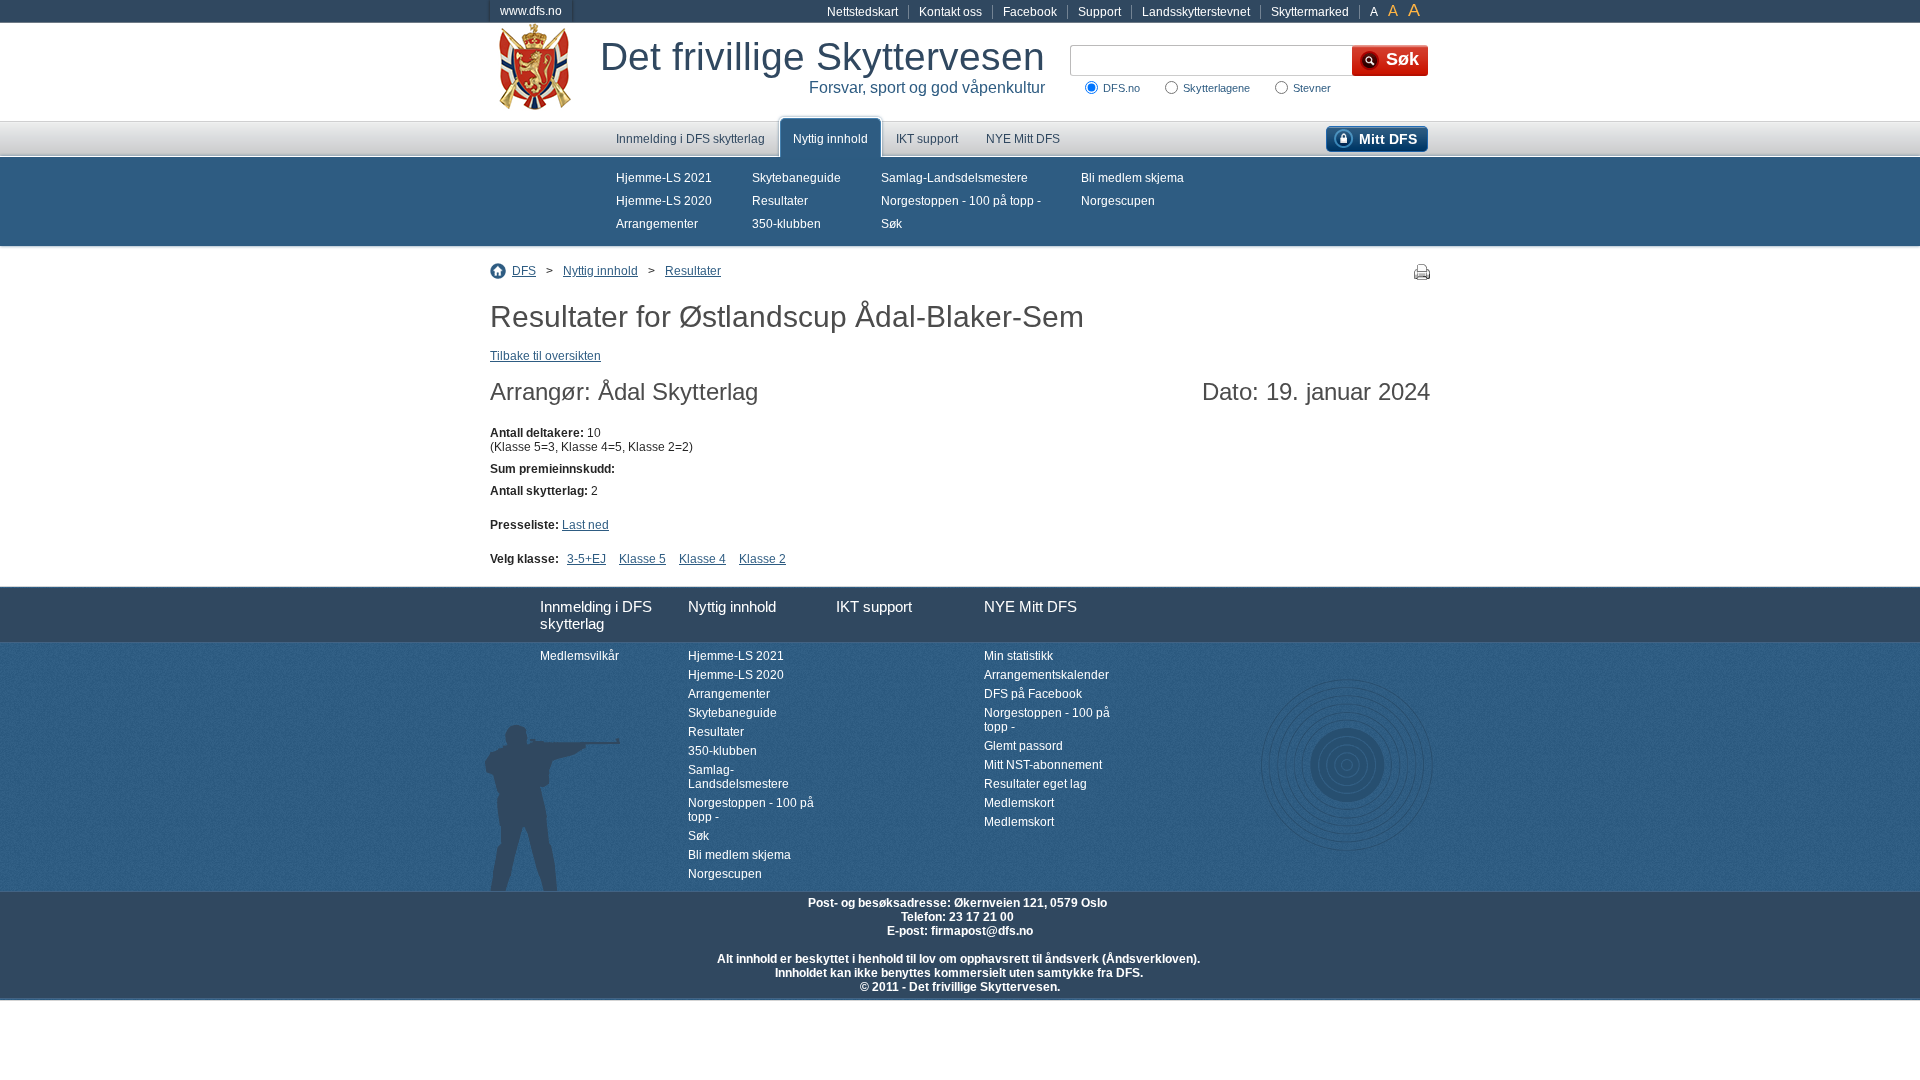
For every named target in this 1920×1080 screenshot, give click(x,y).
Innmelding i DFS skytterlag (690, 139)
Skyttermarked (1310, 12)
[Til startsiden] (545, 72)
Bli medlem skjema (1132, 178)
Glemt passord (1023, 746)
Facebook (1030, 12)
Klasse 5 (642, 559)
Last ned (585, 525)
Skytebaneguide (796, 178)
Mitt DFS (1388, 139)
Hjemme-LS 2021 (664, 178)
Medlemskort (1019, 803)
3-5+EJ (586, 559)
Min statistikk (1018, 656)
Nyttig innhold (830, 139)
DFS (524, 271)
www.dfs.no (531, 11)
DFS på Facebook (1033, 694)
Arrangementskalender (1046, 675)
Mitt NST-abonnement (1043, 765)
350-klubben (786, 224)
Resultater (780, 201)
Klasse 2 (762, 559)
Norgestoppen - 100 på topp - (961, 201)
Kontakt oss (950, 12)
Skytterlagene (1216, 88)
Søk (891, 224)
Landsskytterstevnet (1196, 12)
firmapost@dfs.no (982, 931)
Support (1099, 12)
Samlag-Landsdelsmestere (954, 178)
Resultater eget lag (1035, 784)
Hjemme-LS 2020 (664, 201)
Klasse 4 (702, 559)
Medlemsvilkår (579, 656)
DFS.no (1121, 88)
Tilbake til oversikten (545, 356)
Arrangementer (657, 224)
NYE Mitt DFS (1023, 139)
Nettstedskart (862, 12)
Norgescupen (1118, 201)
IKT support (927, 139)
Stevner (1312, 88)
